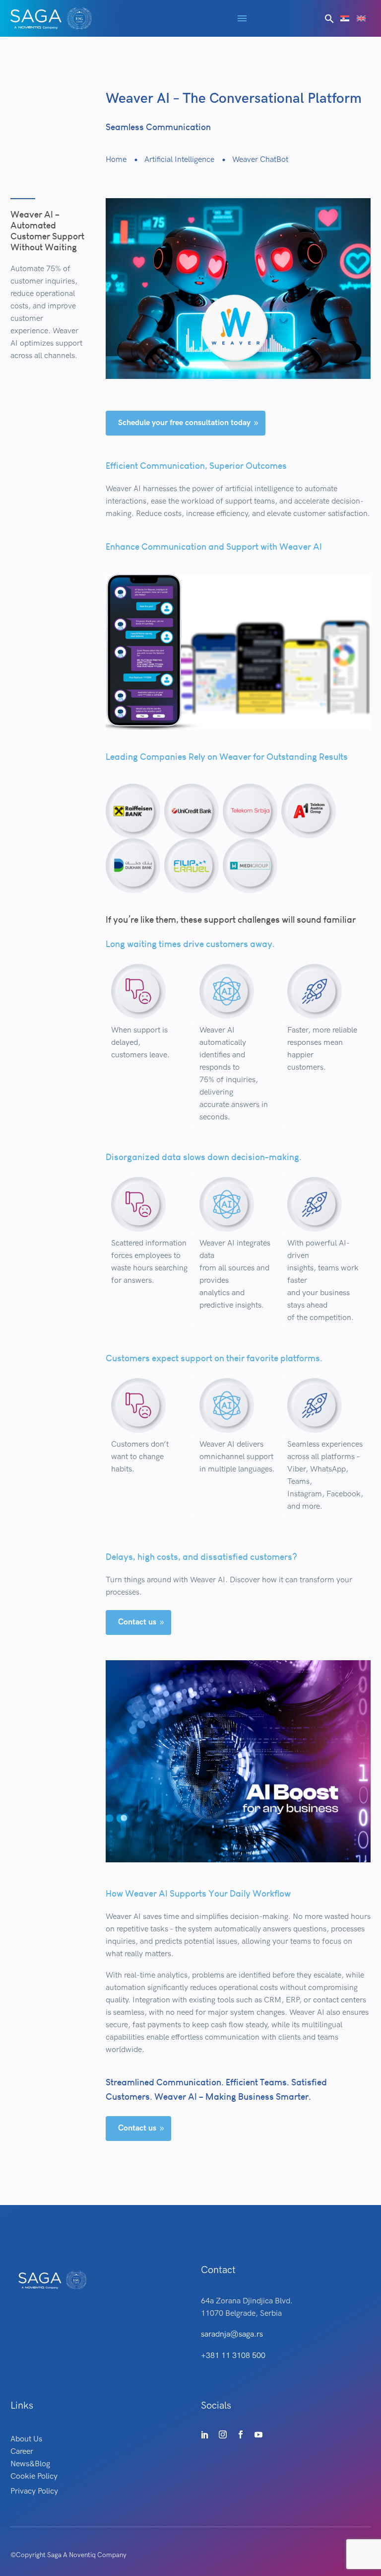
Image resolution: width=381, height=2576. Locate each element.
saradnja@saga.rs (232, 2334)
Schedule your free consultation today (189, 423)
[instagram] (223, 2434)
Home (116, 160)
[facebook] (241, 2434)
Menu (242, 18)
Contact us (142, 1622)
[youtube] (258, 2434)
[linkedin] (205, 2434)
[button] (329, 19)
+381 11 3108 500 (233, 2356)
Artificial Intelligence (179, 160)
